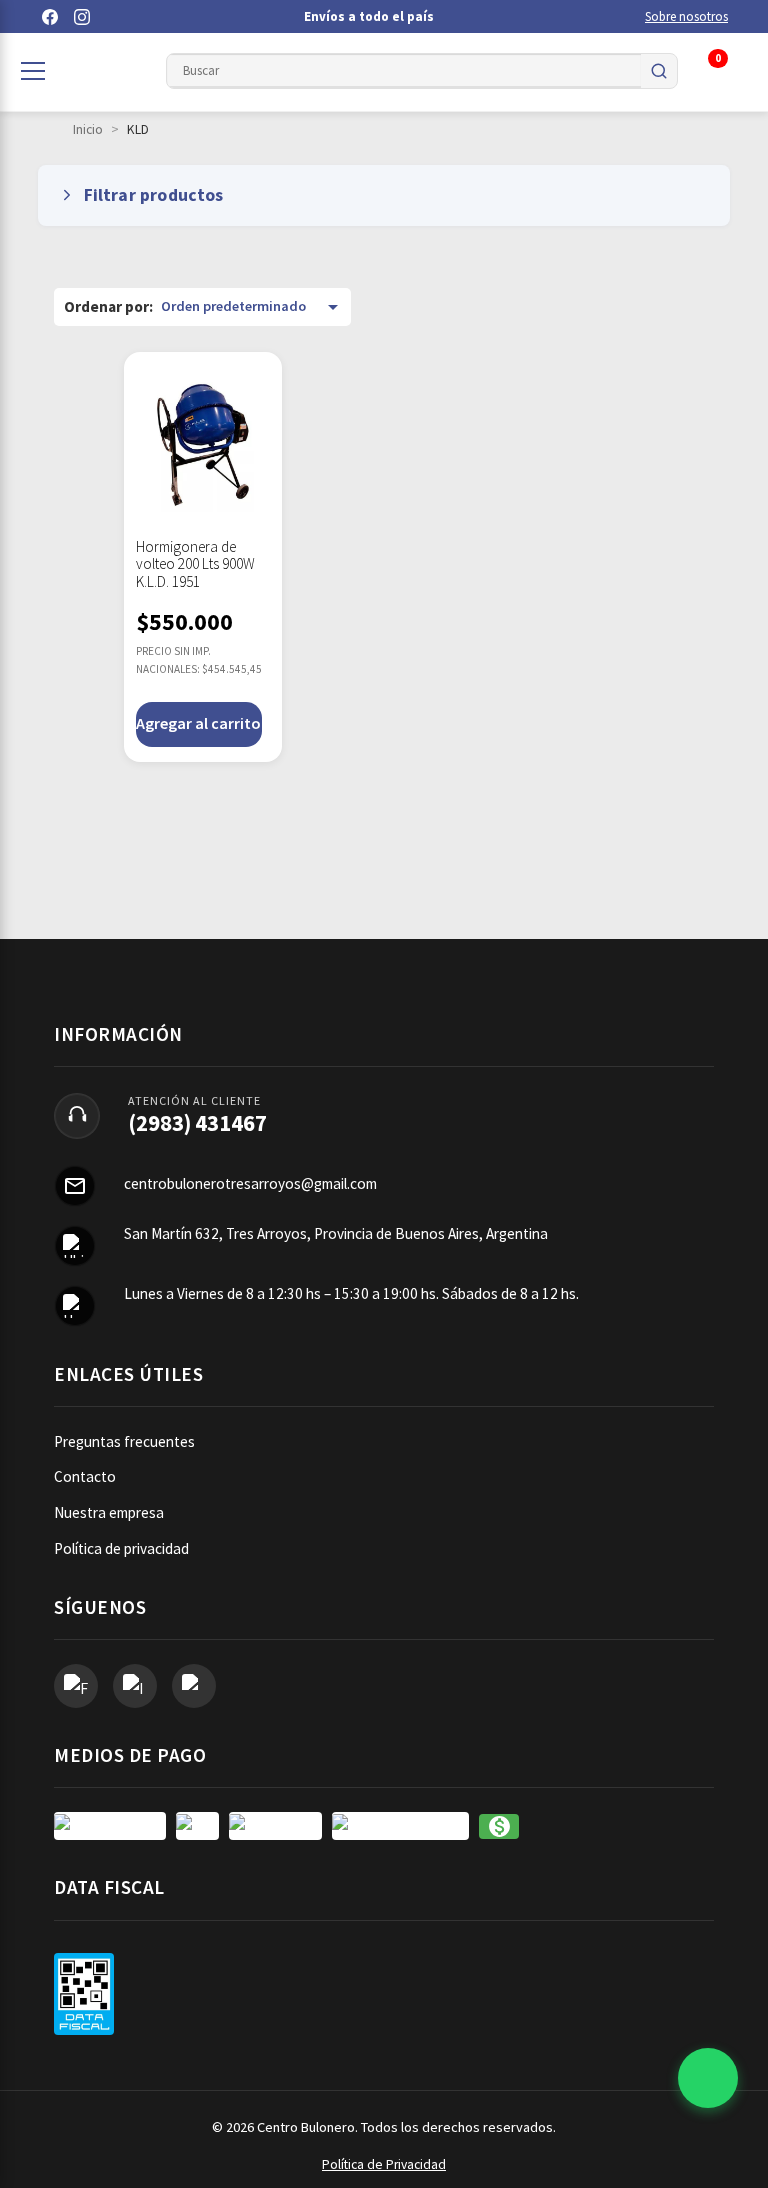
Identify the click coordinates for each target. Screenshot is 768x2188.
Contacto (85, 1476)
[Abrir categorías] (33, 71)
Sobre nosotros (686, 16)
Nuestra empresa (109, 1512)
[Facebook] (50, 17)
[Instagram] (82, 17)
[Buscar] (659, 71)
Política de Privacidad (384, 2164)
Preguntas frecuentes (124, 1441)
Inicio (87, 129)
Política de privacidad (121, 1548)
